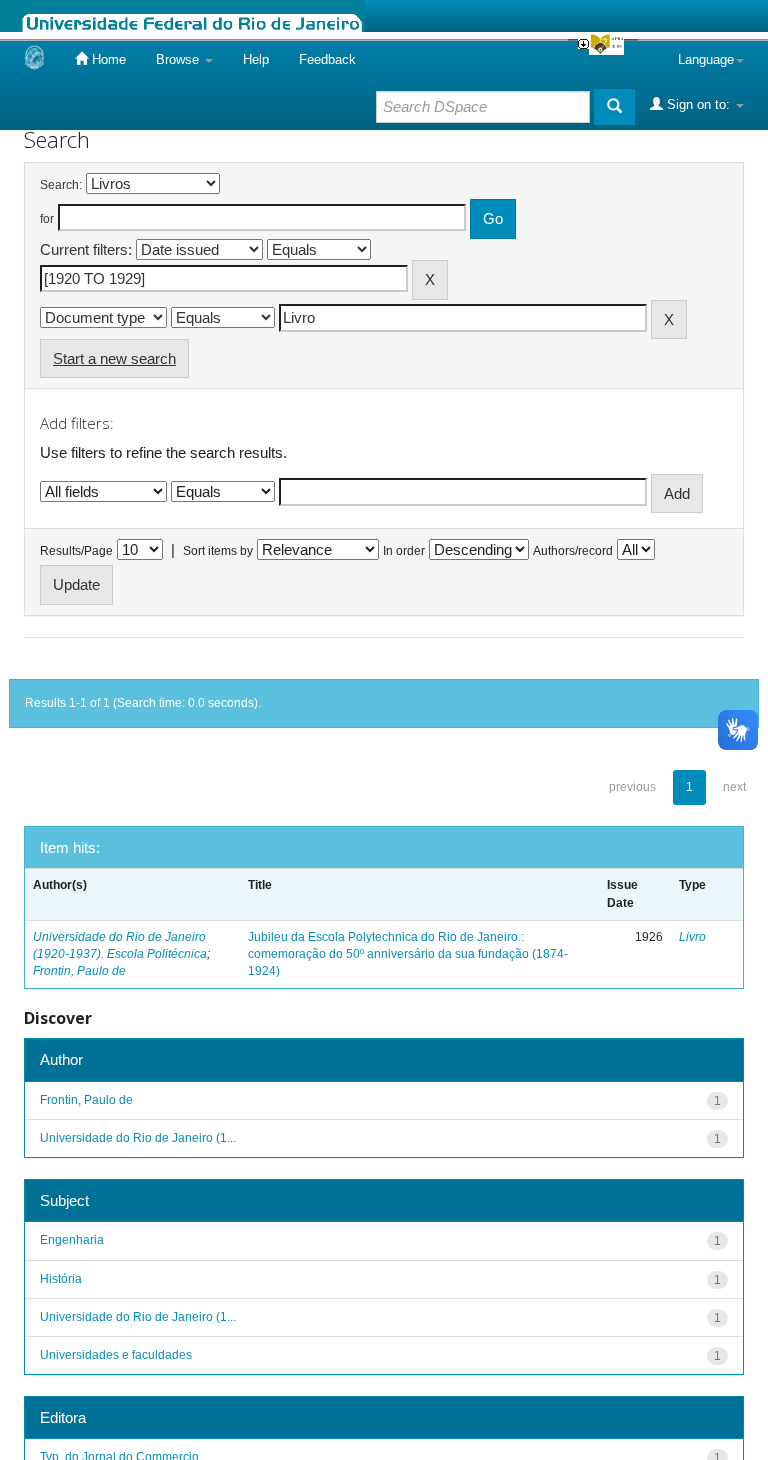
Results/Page (76, 551)
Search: (61, 185)
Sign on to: (698, 104)
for (47, 219)
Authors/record (573, 551)
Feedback (327, 59)
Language (706, 59)
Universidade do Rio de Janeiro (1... (138, 1138)
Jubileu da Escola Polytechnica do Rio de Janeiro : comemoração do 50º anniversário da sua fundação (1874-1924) (408, 954)
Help (256, 59)
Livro (692, 937)
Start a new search (114, 358)
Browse (179, 59)
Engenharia (72, 1240)
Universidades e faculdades (116, 1355)
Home (107, 59)
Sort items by (218, 551)
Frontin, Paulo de (79, 971)
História (61, 1279)
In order (404, 551)
